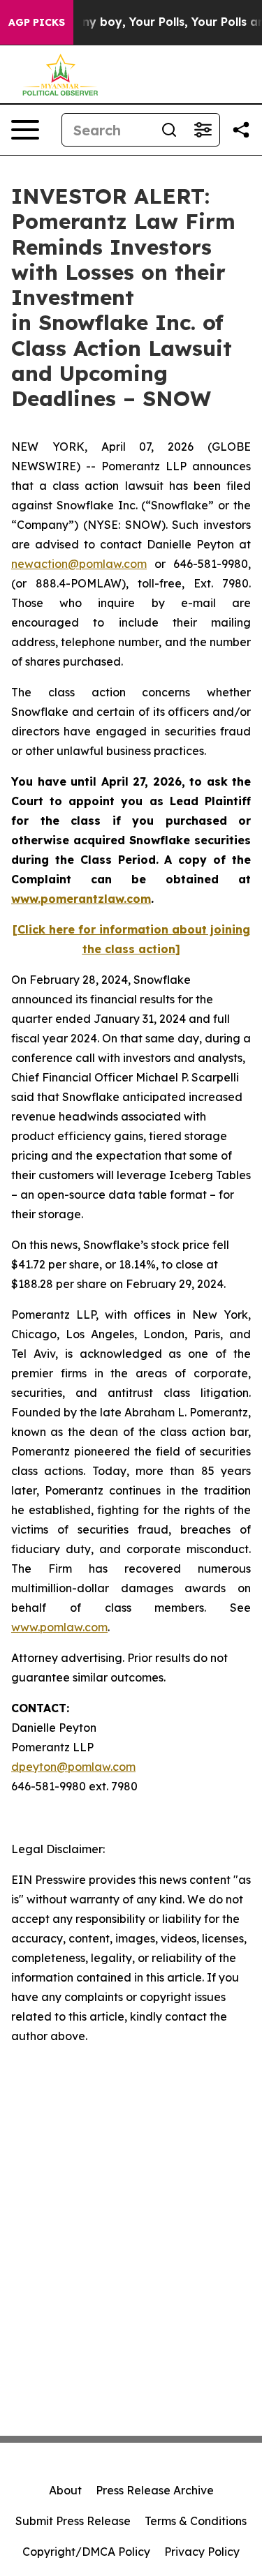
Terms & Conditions (196, 2521)
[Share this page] (241, 130)
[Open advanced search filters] (203, 130)
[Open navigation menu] (25, 130)
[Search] (169, 130)
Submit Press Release (73, 2521)
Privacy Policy (202, 2552)
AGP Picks (37, 22)
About (65, 2490)
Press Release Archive (155, 2490)
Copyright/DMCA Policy (86, 2552)
